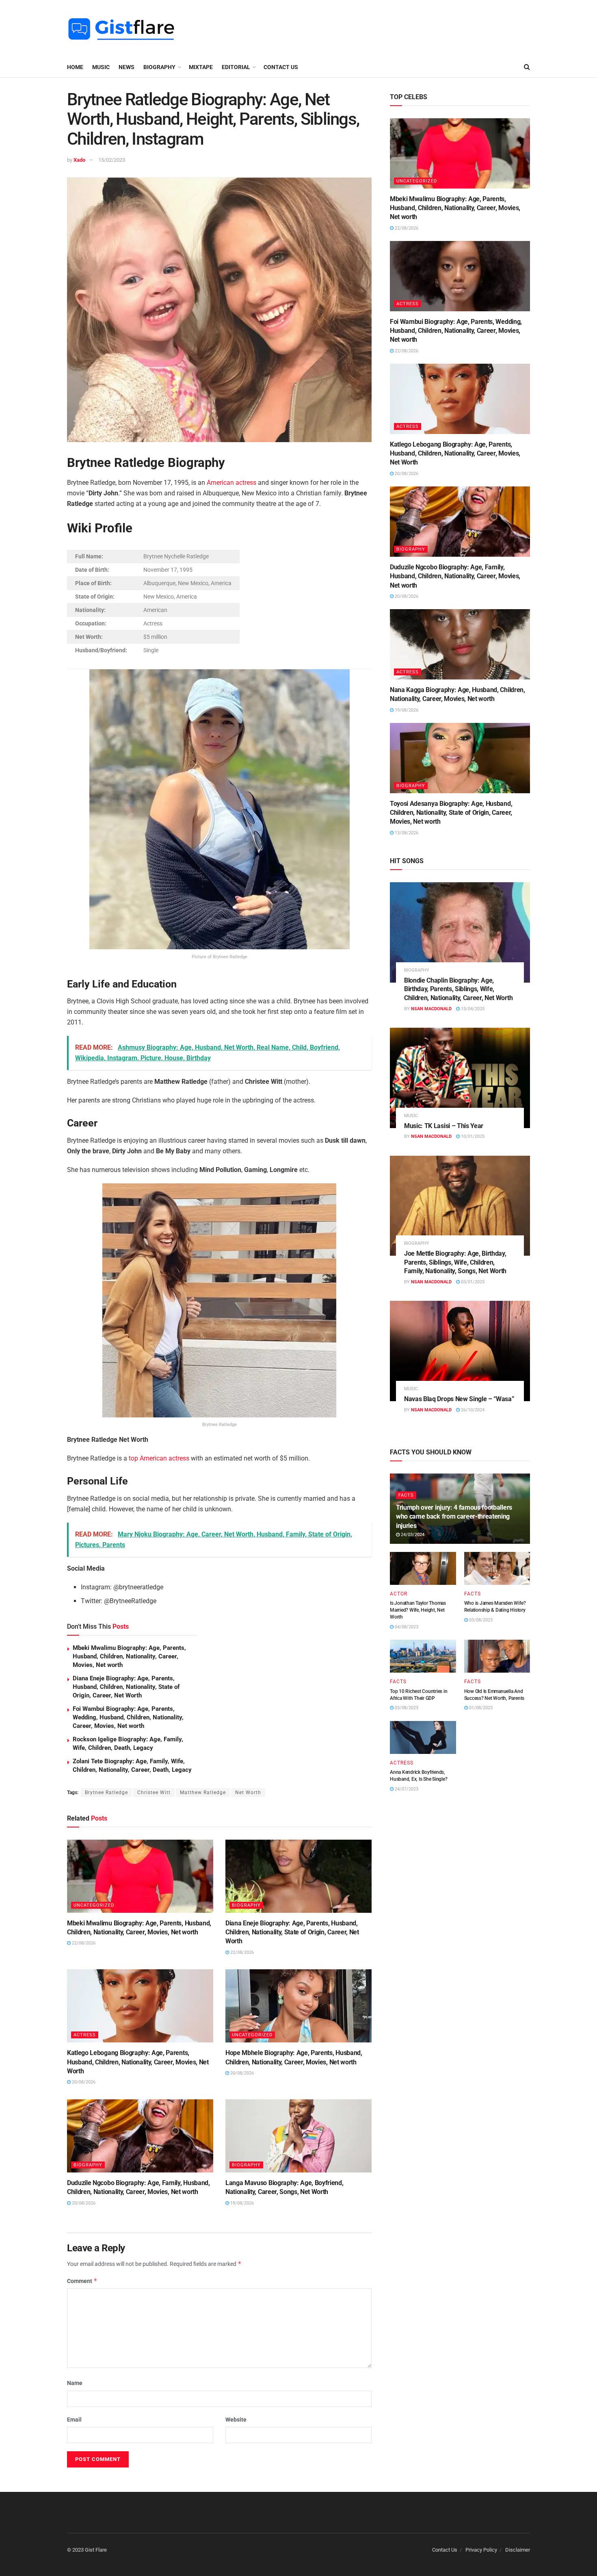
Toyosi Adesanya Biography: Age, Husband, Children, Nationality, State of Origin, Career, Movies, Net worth (451, 813)
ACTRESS (85, 2035)
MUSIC (101, 67)
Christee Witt (154, 1793)
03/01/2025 (472, 1282)
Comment (82, 2281)
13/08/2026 (406, 833)
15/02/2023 (112, 160)
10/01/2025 (472, 1136)
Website (236, 2420)
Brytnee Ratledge (106, 1793)
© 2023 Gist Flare (87, 2550)
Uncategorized (94, 1905)
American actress (231, 483)
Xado (79, 160)
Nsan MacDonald (431, 1009)
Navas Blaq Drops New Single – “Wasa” (459, 1399)
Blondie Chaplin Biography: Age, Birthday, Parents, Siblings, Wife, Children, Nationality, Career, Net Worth (458, 989)
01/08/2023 (480, 1708)
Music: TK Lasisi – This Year (444, 1126)
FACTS (406, 1495)
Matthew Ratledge (203, 1793)
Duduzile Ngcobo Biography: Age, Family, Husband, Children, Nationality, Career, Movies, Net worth (455, 576)
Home (75, 67)
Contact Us (281, 67)
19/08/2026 (241, 2203)
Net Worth (248, 1793)
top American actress (159, 1458)
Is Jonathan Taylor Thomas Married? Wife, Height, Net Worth (418, 1610)
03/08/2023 (480, 1620)
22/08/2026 (83, 1943)
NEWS (127, 67)
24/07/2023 (406, 1789)
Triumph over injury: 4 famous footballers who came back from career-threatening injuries (454, 1517)
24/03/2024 (412, 1535)
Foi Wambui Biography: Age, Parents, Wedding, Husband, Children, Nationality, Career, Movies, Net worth (128, 1717)
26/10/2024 (472, 1410)
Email (74, 2420)
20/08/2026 (83, 2082)
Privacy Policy (481, 2550)
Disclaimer (518, 2550)
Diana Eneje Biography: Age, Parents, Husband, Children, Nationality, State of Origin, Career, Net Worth (126, 1687)
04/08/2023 (406, 1627)
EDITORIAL (236, 67)
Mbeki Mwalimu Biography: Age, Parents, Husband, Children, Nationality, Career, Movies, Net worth (129, 1656)
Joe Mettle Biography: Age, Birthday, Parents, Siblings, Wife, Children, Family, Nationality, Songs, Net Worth (455, 1262)
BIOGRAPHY (159, 67)
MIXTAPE (201, 67)
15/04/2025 (472, 1009)
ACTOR (399, 1594)
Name (75, 2383)
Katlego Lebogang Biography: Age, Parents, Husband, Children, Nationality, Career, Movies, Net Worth (138, 2062)
